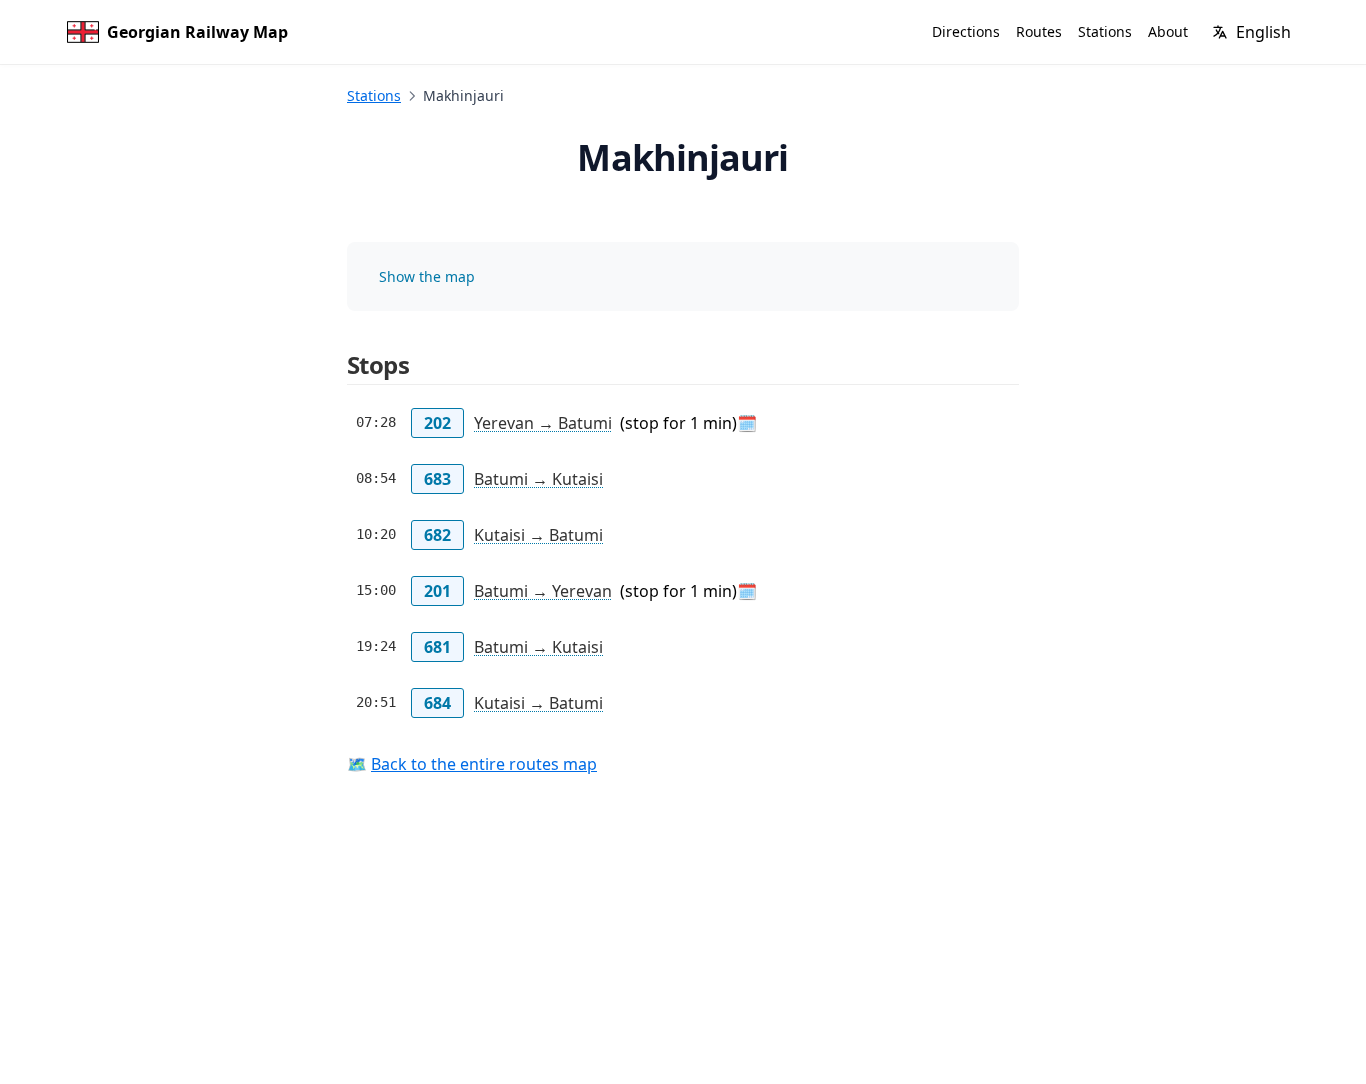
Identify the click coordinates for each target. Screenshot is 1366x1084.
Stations (374, 95)
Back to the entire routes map (484, 764)
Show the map (427, 276)
